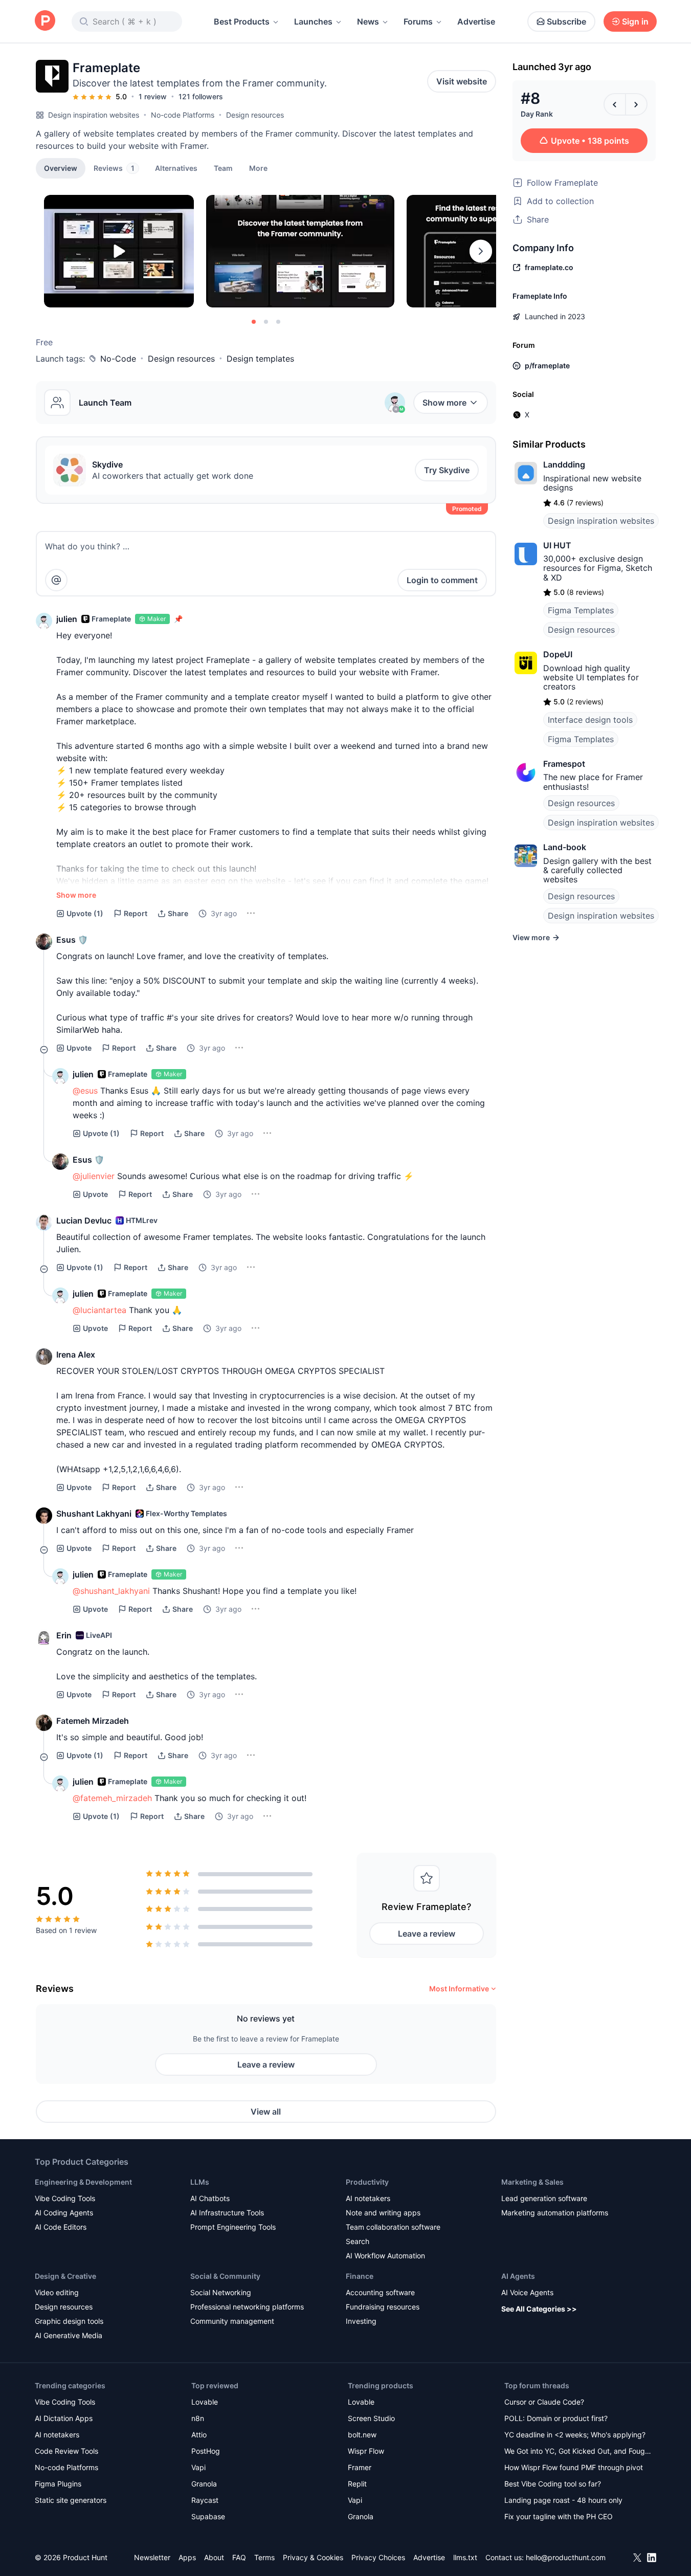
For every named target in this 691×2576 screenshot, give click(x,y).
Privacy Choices (378, 2557)
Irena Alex (76, 1354)
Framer (360, 2467)
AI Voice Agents (527, 2292)
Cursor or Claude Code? (544, 2402)
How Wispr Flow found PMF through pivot (574, 2467)
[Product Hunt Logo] (45, 21)
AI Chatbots (210, 2198)
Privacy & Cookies (313, 2557)
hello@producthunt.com (566, 2557)
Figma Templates (581, 610)
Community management (232, 2321)
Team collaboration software (393, 2227)
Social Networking (221, 2292)
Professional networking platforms (247, 2307)
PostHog (206, 2451)
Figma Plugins (58, 2484)
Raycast (205, 2500)
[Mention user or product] (56, 580)
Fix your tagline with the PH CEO (559, 2516)
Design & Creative (65, 2276)
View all (266, 2112)
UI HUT (557, 545)
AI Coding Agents (64, 2213)
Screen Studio (371, 2418)
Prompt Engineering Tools (233, 2227)
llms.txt (465, 2557)
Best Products (242, 21)
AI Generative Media (69, 2335)
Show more (444, 403)
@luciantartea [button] (99, 1310)
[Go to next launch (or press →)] (636, 104)
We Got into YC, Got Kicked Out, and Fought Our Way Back (578, 2452)
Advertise (476, 21)
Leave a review (427, 1934)
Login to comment (442, 580)
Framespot (564, 764)
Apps (187, 2557)
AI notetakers (368, 2198)
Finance (360, 2276)
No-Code (118, 359)
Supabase (208, 2516)
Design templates (260, 359)
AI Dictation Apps (64, 2418)
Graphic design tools (69, 2321)
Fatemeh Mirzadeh (93, 1721)
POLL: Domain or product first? (556, 2418)
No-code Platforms (183, 115)
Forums (418, 21)
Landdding (564, 464)
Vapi (198, 2467)
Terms (264, 2557)
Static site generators (71, 2500)
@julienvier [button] (94, 1176)
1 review (153, 96)
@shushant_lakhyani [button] (111, 1591)
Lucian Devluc (84, 1220)
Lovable (205, 2402)
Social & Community (225, 2276)
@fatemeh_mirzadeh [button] (112, 1798)
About (214, 2557)
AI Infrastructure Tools (227, 2213)
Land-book (565, 847)
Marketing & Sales (532, 2182)
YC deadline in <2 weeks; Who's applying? (575, 2435)
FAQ (239, 2557)
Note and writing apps (383, 2213)
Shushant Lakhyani (94, 1514)
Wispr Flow (366, 2451)
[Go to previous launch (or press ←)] (615, 104)
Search (358, 2241)
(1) (85, 913)
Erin (64, 1635)
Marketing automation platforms (555, 2213)
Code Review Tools (66, 2451)
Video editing (57, 2292)
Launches (313, 21)
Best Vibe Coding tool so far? (553, 2484)
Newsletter (152, 2557)
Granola (204, 2484)
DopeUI (558, 654)
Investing (361, 2321)
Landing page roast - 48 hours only (563, 2500)
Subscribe (566, 21)
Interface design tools (590, 720)
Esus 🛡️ (72, 940)
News (368, 21)
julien (67, 619)
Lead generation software (544, 2198)
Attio (199, 2435)
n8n (198, 2418)
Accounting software (380, 2292)
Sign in (635, 21)
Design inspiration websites (94, 115)
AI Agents (518, 2276)
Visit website (462, 81)
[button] (258, 168)
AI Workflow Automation (385, 2256)
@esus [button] (85, 1091)
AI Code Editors (61, 2227)
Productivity (367, 2182)
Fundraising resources (383, 2307)
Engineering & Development (83, 2182)
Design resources (255, 115)
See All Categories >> (539, 2309)
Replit (357, 2484)
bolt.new (362, 2435)
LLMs (200, 2182)
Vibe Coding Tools (65, 2198)
